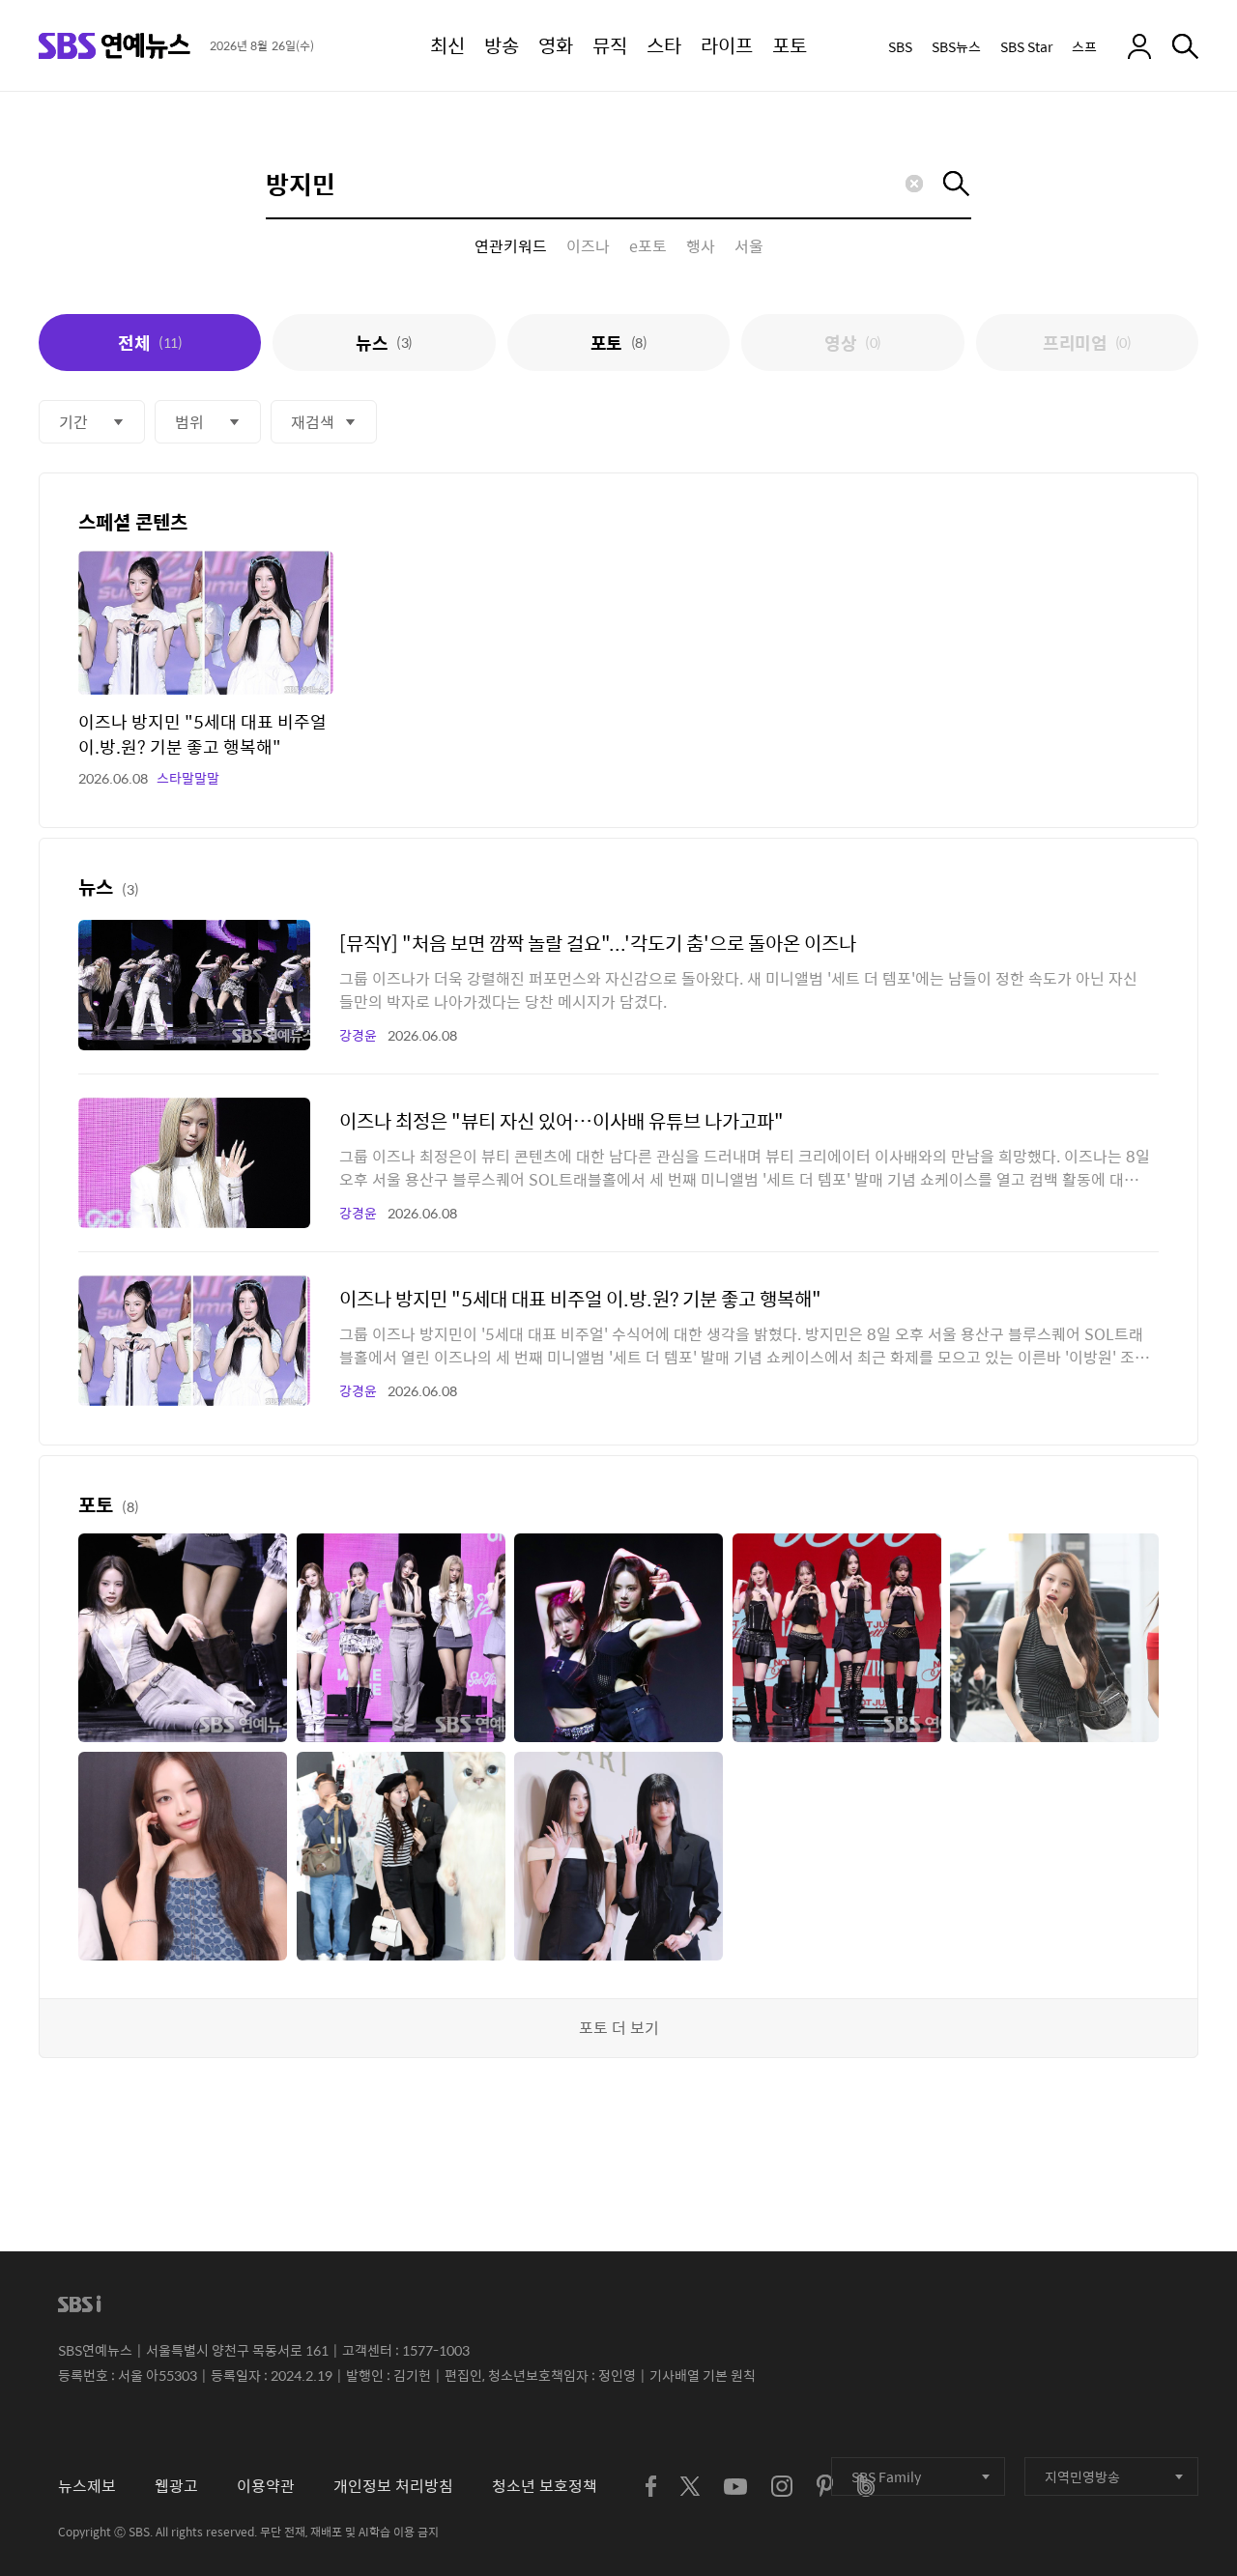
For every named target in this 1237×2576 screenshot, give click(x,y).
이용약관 (266, 2486)
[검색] (1185, 46)
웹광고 (176, 2486)
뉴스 (384, 343)
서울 (749, 246)
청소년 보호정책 (545, 2486)
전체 (150, 343)
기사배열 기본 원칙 (703, 2375)
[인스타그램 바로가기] (782, 2486)
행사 (701, 246)
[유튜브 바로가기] (735, 2487)
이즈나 (588, 246)
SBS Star (1026, 46)
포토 (618, 343)
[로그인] (1139, 46)
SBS (900, 46)
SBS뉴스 (956, 46)
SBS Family (886, 2476)
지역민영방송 (1082, 2476)
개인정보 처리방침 (393, 2486)
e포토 (648, 246)
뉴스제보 (87, 2486)
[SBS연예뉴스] (115, 46)
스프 (1084, 46)
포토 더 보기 (619, 2028)
